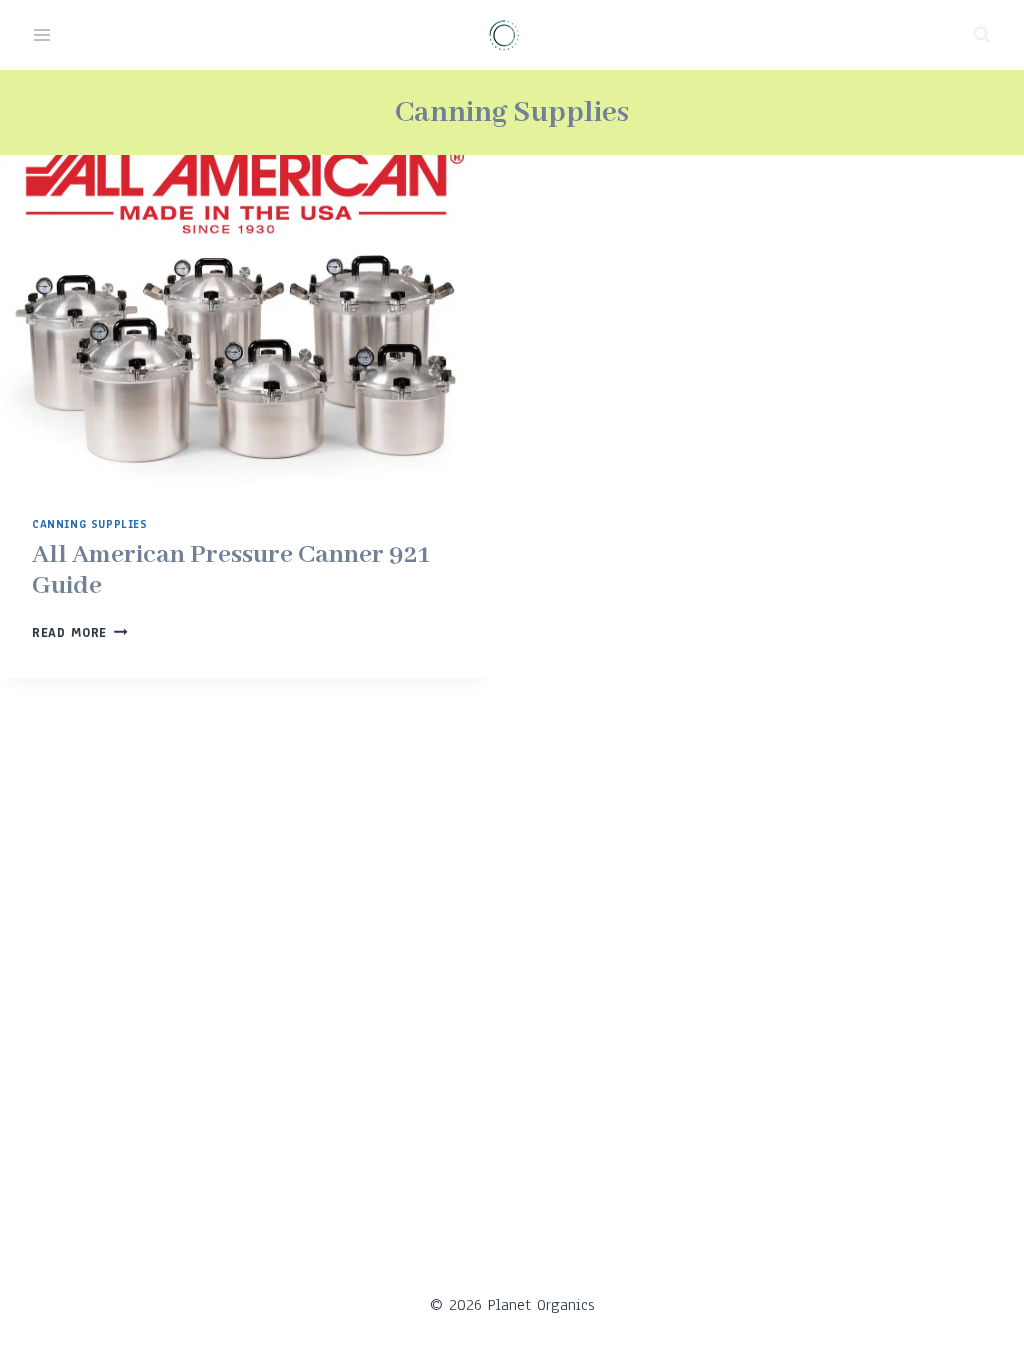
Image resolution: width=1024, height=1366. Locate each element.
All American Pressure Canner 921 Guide (231, 570)
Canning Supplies (90, 524)
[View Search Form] (982, 35)
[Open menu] (42, 34)
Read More (80, 632)
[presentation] (246, 319)
